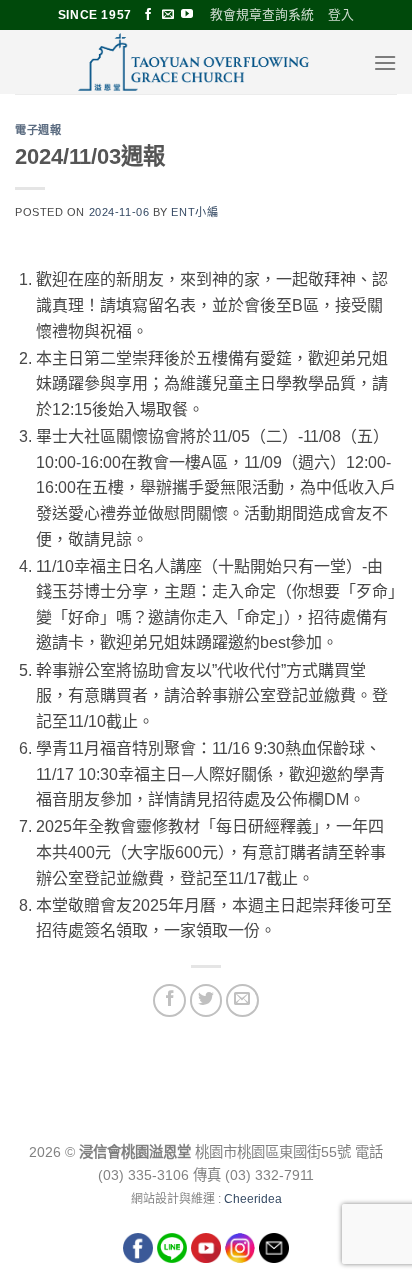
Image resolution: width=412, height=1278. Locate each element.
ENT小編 (194, 212)
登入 (341, 14)
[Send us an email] (168, 15)
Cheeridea (253, 1199)
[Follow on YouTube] (187, 15)
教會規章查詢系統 (262, 14)
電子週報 (38, 129)
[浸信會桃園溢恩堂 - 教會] (194, 62)
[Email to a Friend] (242, 1000)
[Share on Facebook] (169, 1000)
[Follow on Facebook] (148, 15)
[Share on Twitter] (206, 1000)
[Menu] (385, 62)
